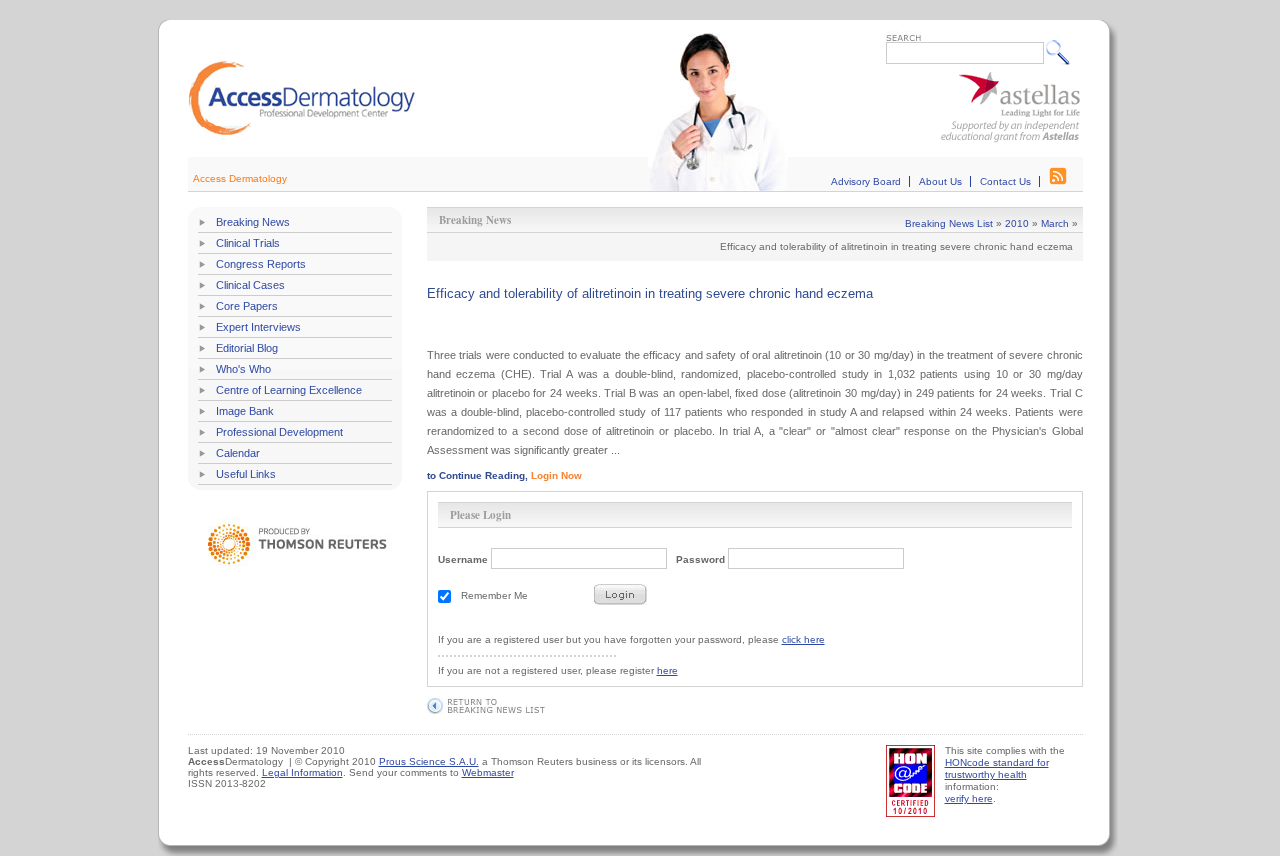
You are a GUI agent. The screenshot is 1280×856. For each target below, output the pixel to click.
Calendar (238, 453)
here (667, 670)
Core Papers (247, 306)
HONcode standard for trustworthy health (997, 768)
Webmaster (488, 772)
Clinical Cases (250, 285)
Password (700, 559)
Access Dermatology (240, 178)
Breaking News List (949, 223)
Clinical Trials (248, 243)
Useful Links (246, 474)
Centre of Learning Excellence (289, 390)
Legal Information (302, 772)
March (1055, 223)
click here (803, 639)
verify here (969, 798)
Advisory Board (866, 181)
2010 (1017, 223)
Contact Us (1005, 181)
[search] (1062, 52)
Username (463, 559)
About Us (940, 181)
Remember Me (494, 595)
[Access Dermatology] (302, 132)
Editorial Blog (247, 348)
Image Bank (245, 411)
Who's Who (243, 369)
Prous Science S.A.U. (429, 761)
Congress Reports (261, 264)
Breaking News (253, 222)
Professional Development (279, 432)
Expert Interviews (258, 327)
